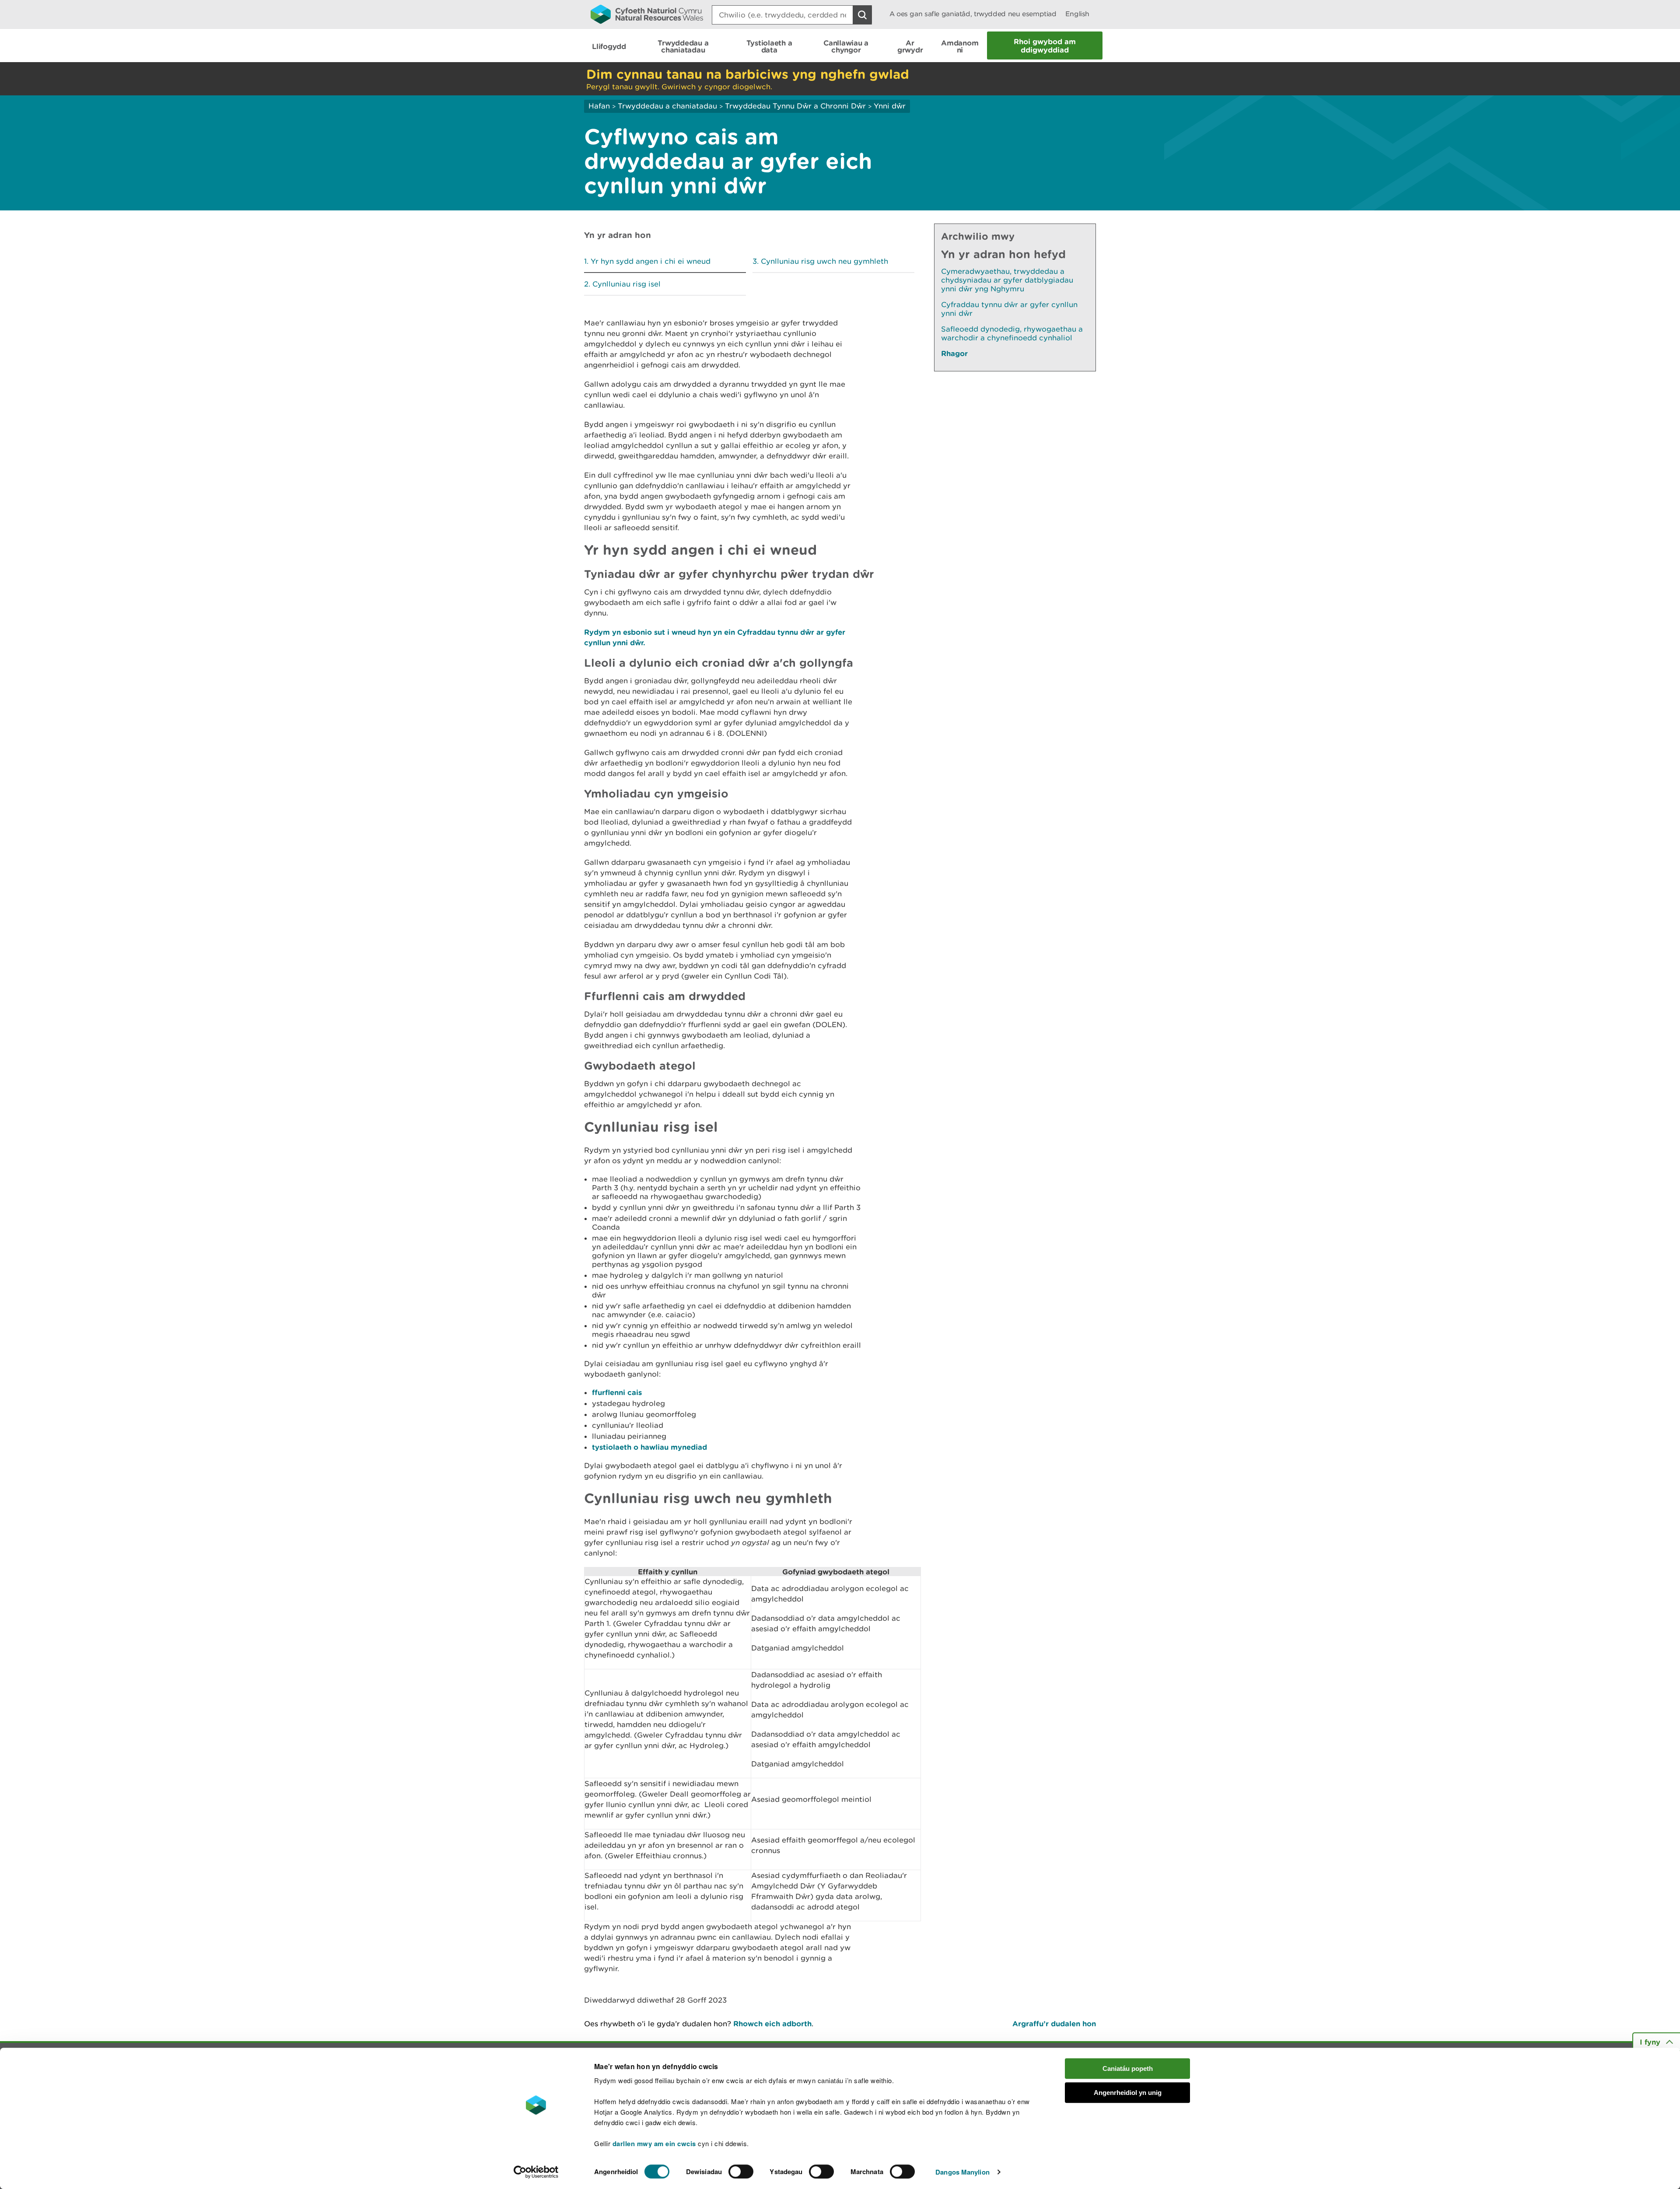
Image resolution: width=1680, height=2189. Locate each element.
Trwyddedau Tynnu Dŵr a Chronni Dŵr (795, 106)
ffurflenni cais (617, 1392)
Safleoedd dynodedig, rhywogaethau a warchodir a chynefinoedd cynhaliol (1012, 333)
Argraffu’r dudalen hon (1054, 2023)
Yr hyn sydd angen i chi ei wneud (651, 261)
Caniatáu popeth (1128, 2068)
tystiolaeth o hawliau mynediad (651, 1447)
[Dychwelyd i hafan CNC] (647, 14)
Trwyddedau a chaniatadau (667, 106)
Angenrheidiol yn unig (1128, 2093)
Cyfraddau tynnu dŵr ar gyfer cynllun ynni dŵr (1009, 309)
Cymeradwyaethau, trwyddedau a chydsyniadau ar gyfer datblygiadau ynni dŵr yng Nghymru (1007, 280)
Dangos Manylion (962, 2172)
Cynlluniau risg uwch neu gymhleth (824, 261)
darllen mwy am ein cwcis (654, 2144)
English (1077, 14)
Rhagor (954, 353)
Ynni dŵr (890, 106)
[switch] (741, 2172)
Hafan (599, 106)
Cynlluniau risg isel (626, 284)
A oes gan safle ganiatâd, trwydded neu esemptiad (973, 14)
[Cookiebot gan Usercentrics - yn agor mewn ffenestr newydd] (536, 2172)
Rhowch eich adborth (772, 2023)
